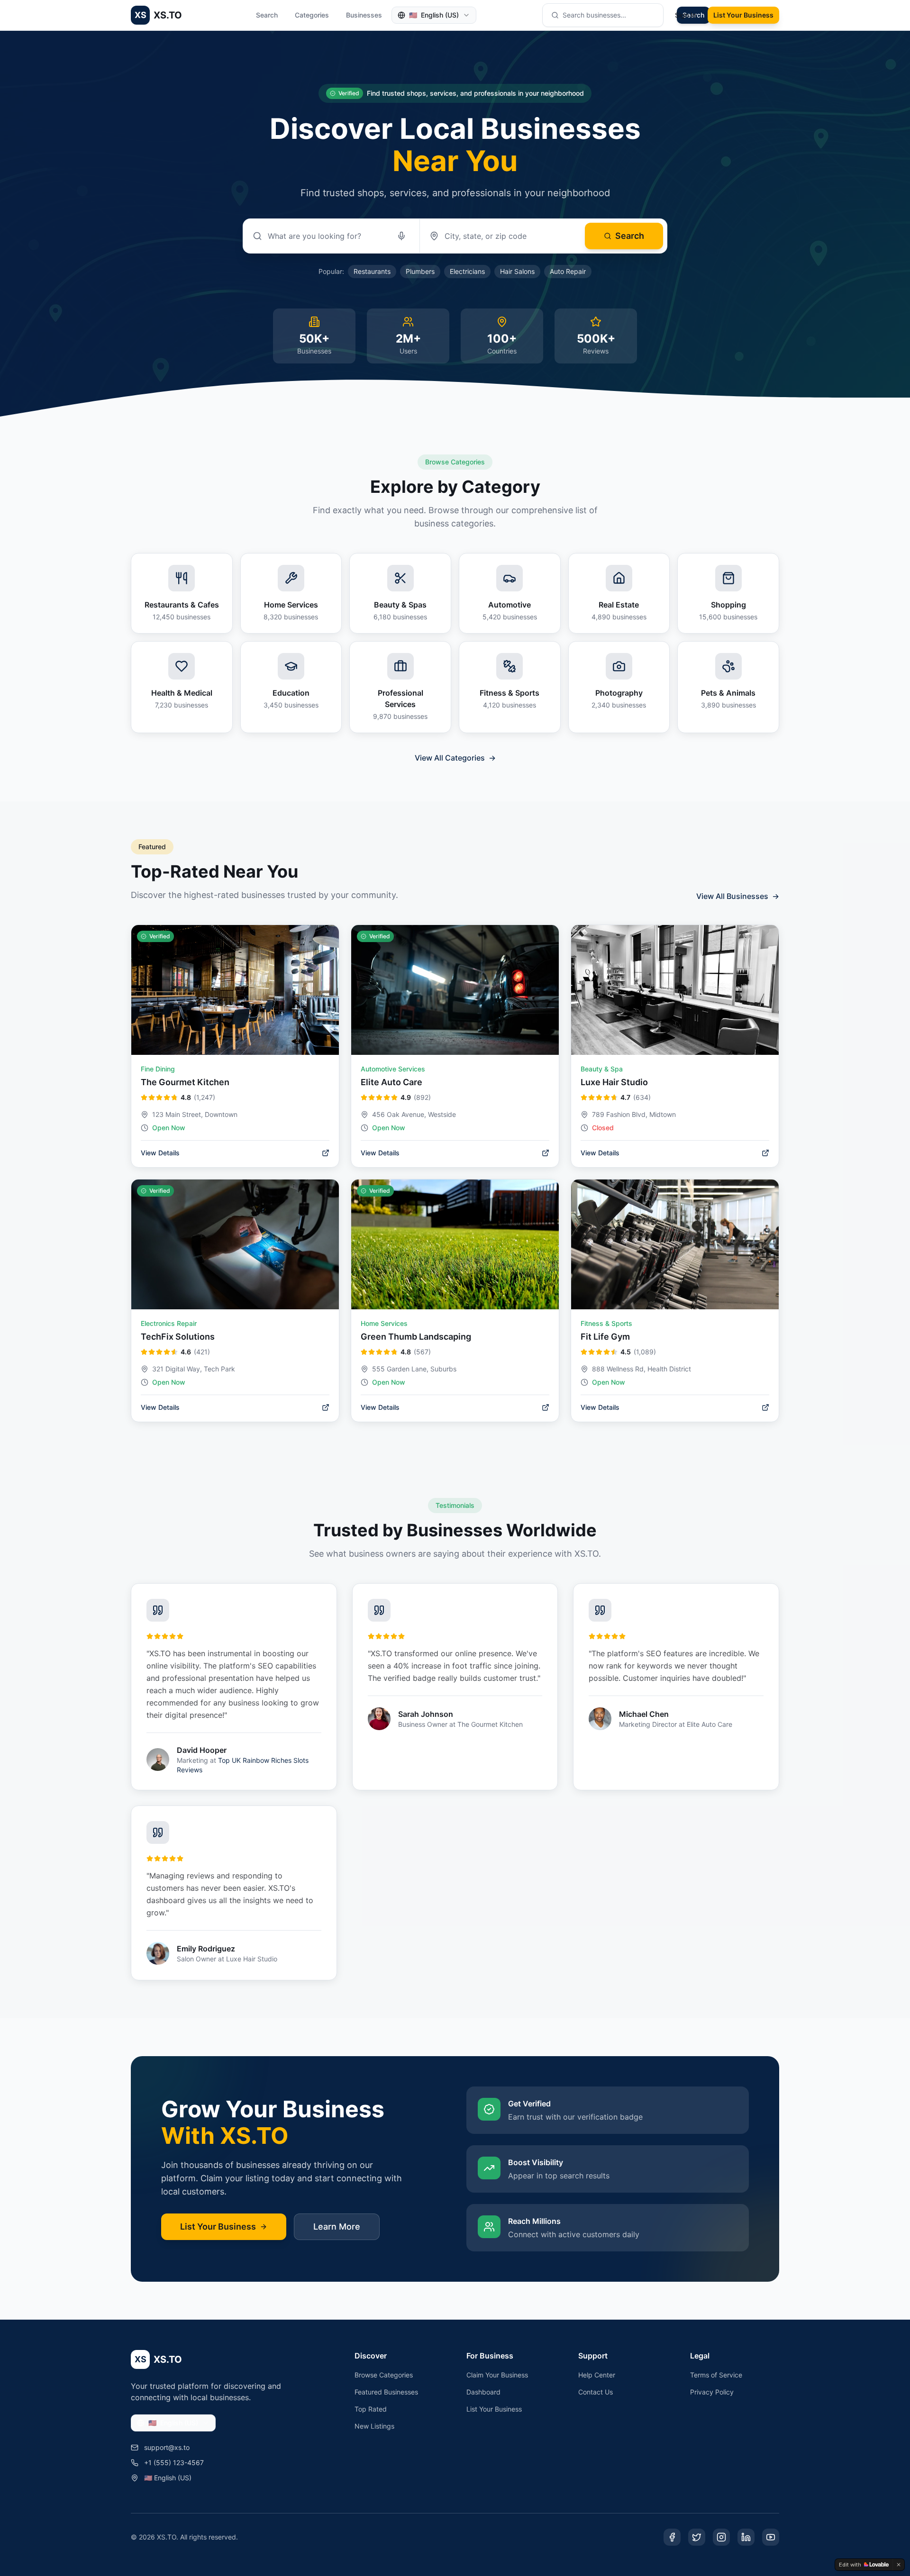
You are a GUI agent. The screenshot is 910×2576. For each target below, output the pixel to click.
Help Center (597, 2375)
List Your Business (743, 15)
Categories (312, 15)
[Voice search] (401, 236)
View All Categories (455, 758)
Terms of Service (716, 2375)
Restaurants (372, 271)
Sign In (686, 15)
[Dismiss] (899, 2565)
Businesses (364, 15)
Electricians (467, 271)
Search (267, 15)
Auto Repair (568, 271)
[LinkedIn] (746, 2537)
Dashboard (483, 2392)
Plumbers (420, 271)
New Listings (374, 2426)
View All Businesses (738, 896)
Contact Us (596, 2392)
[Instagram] (721, 2537)
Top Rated (371, 2409)
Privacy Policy (712, 2392)
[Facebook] (672, 2537)
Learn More (337, 2227)
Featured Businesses (386, 2392)
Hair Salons (517, 271)
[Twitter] (697, 2537)
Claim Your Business (497, 2375)
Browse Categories (384, 2375)
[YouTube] (771, 2537)
